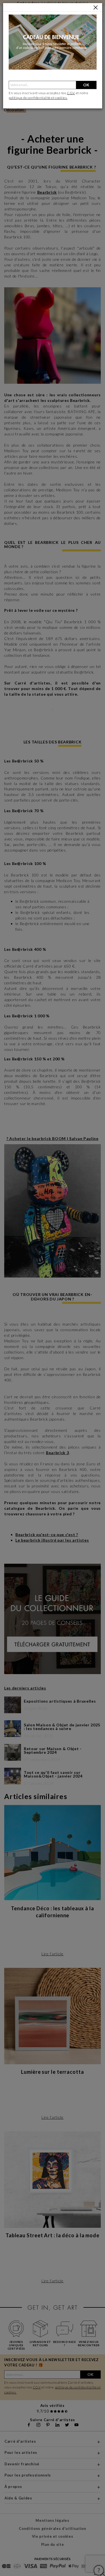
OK (86, 85)
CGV (71, 93)
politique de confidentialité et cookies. (38, 98)
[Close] (96, 8)
